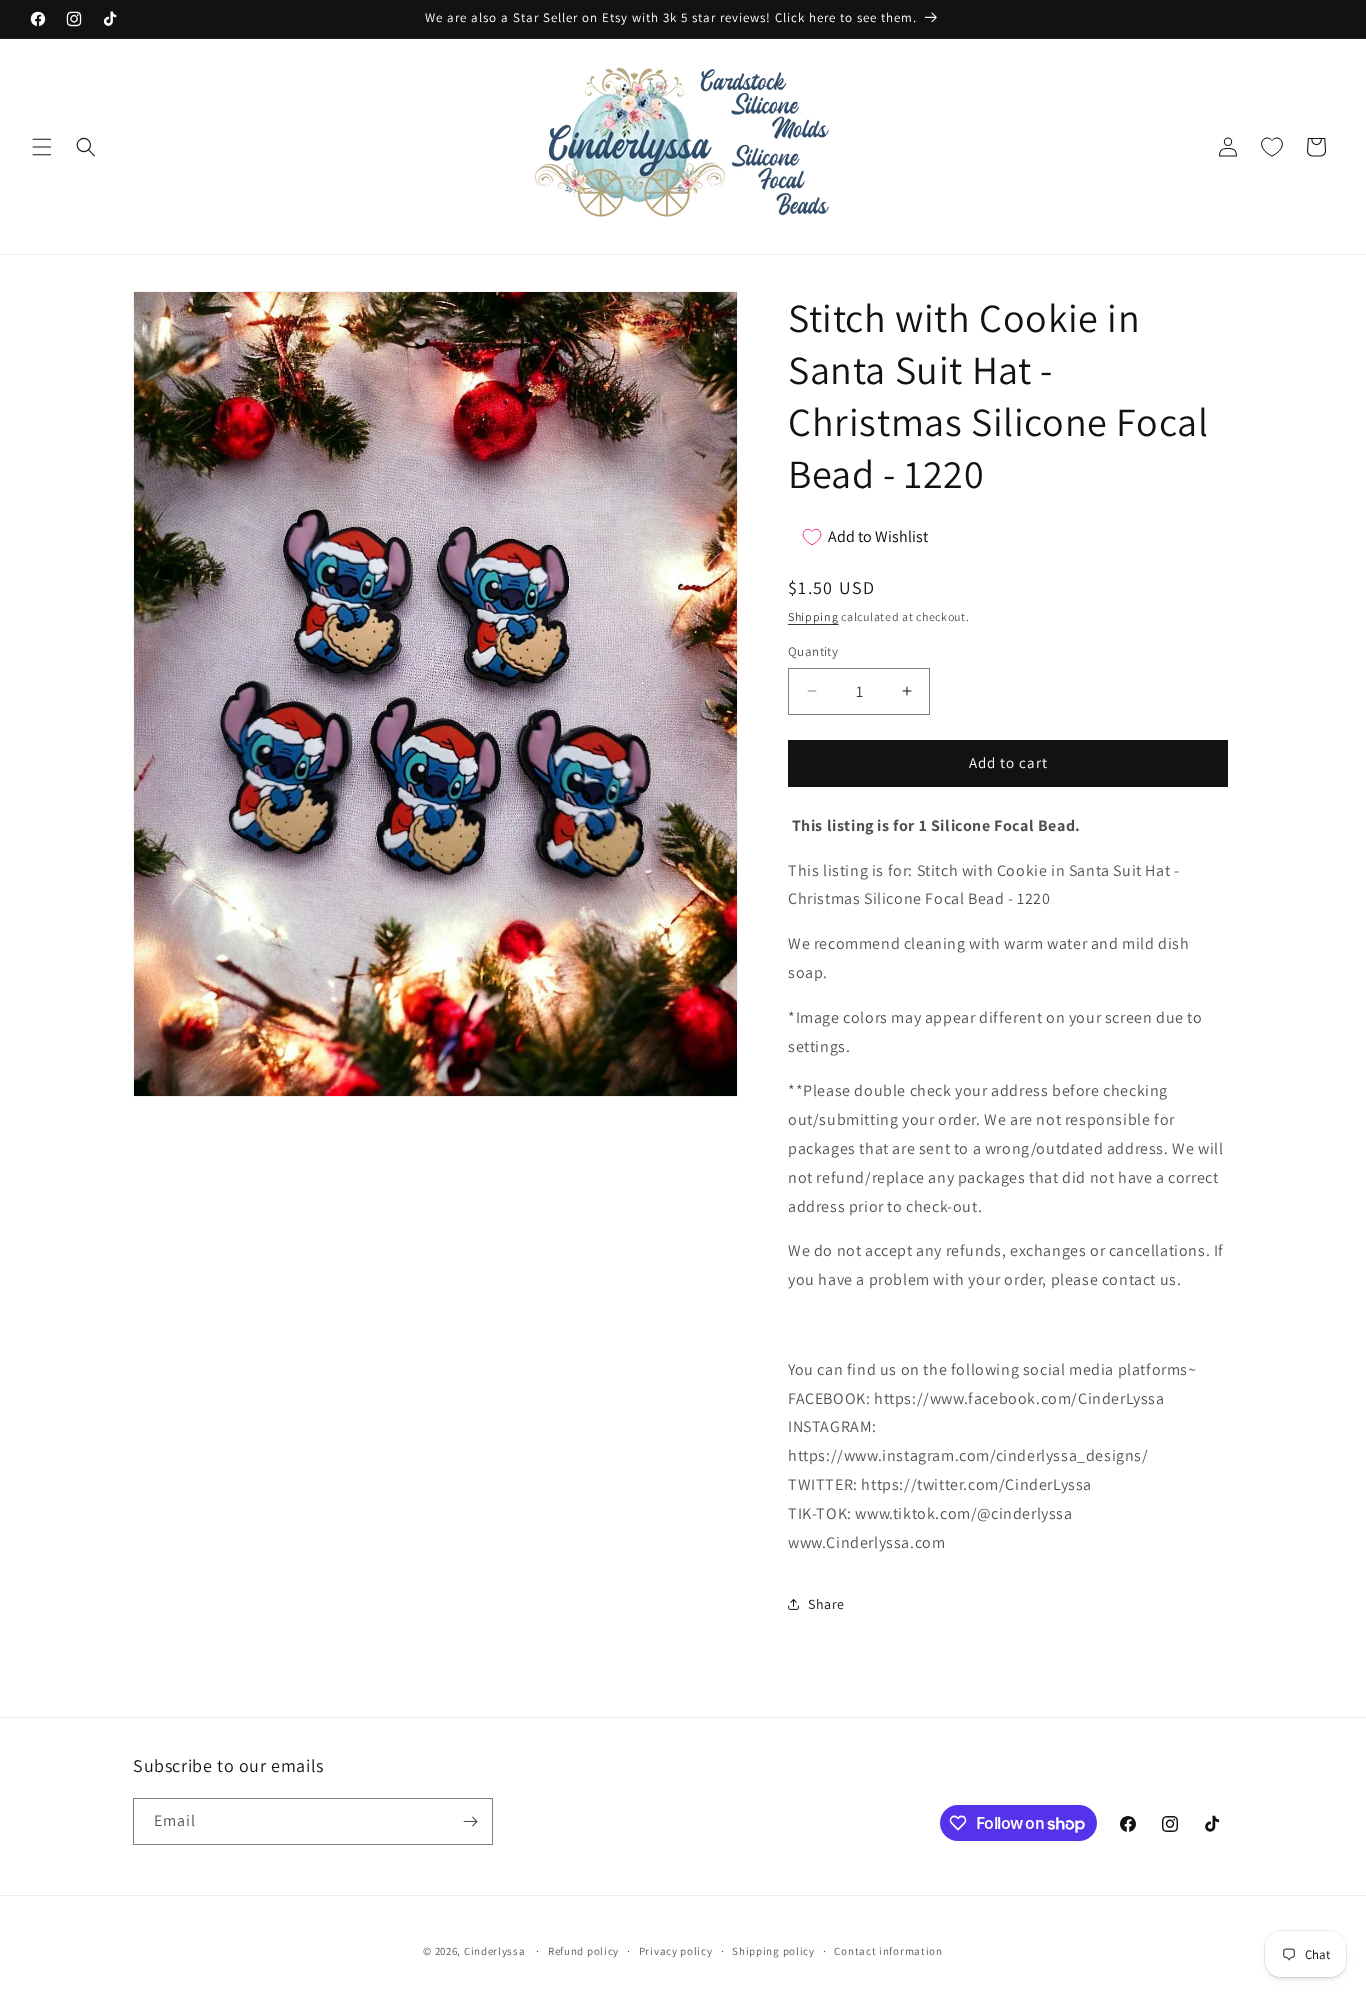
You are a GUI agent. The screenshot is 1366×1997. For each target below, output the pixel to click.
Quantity (813, 651)
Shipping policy (773, 1951)
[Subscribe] (470, 1821)
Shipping (813, 616)
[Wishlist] (1272, 147)
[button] (42, 147)
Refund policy (583, 1951)
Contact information (888, 1951)
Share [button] (826, 1604)
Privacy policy (676, 1951)
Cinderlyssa (495, 1951)
